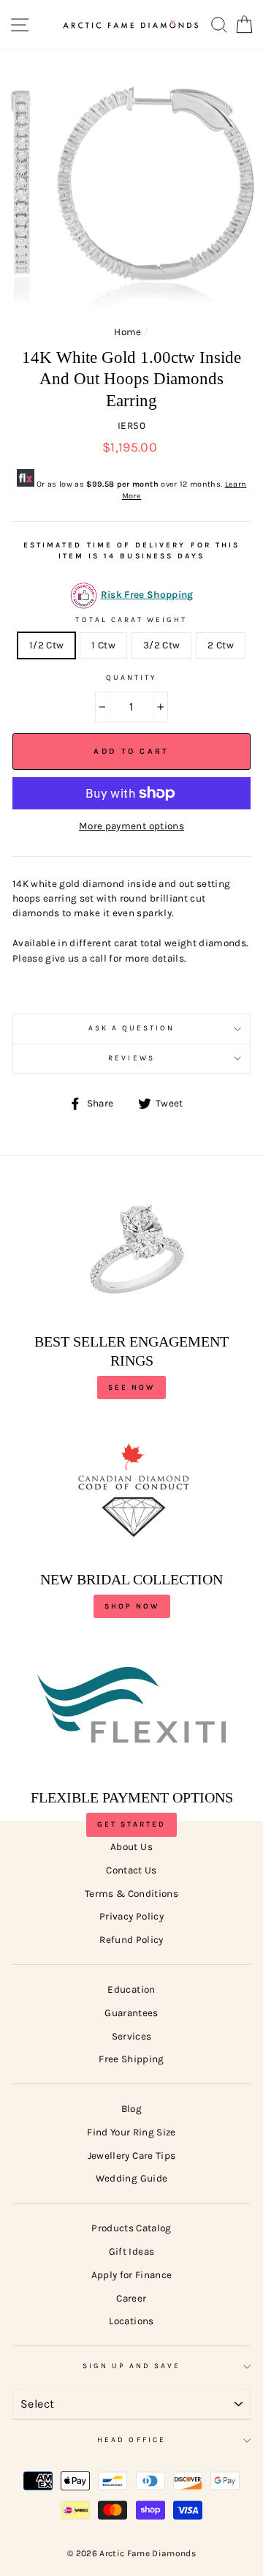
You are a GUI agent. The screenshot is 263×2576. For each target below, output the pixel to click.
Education (131, 1989)
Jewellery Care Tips (131, 2156)
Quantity (131, 678)
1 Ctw (103, 645)
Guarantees (131, 2013)
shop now (132, 1606)
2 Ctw (221, 645)
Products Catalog (131, 2228)
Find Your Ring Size (131, 2132)
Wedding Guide (131, 2178)
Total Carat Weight (131, 620)
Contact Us (131, 1870)
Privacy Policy (131, 1916)
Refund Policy (131, 1940)
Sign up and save (132, 2366)
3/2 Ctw (161, 645)
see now (131, 1388)
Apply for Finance (132, 2275)
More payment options (131, 826)
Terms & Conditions (131, 1894)
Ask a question (132, 1028)
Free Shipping (131, 2059)
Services (132, 2036)
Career (131, 2298)
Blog (131, 2109)
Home (127, 332)
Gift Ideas (131, 2251)
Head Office (131, 2440)
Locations (131, 2321)
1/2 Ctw (46, 645)
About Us (131, 1847)
